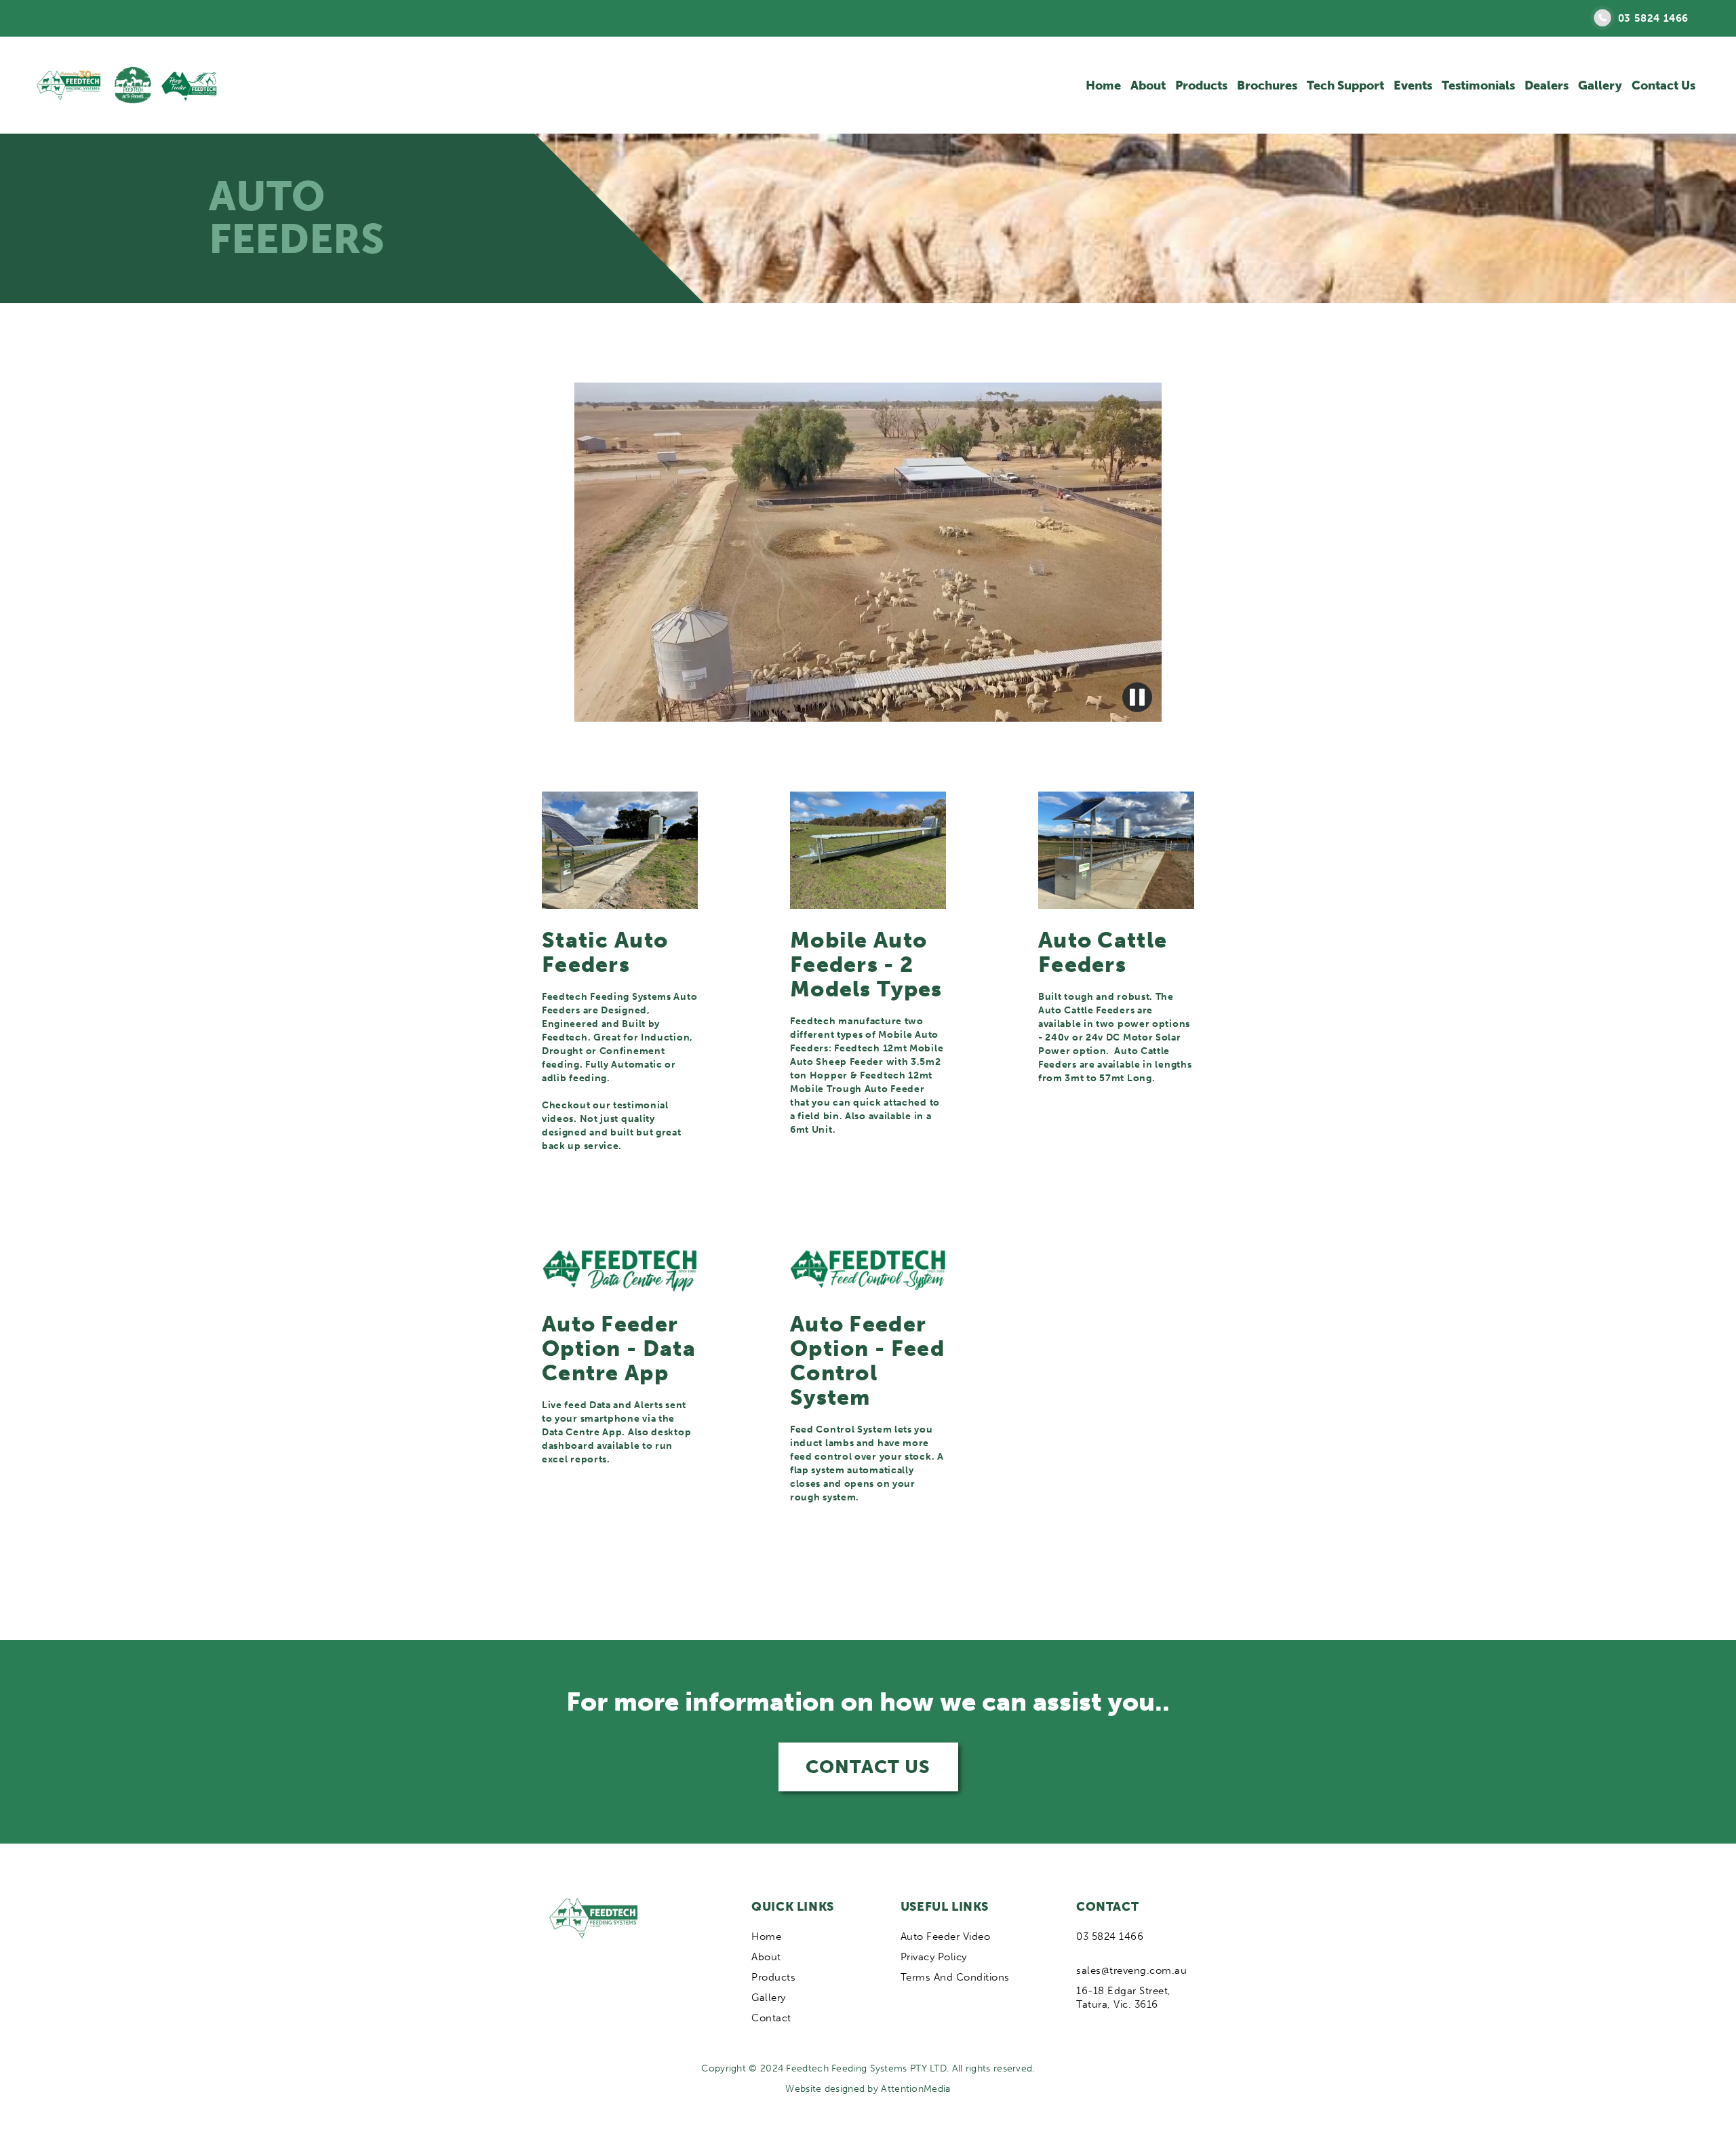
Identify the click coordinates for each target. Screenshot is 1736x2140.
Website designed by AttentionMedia (868, 2089)
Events (1413, 85)
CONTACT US (868, 1767)
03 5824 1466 (1653, 18)
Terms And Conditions (955, 1977)
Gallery (1600, 85)
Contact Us (1663, 85)
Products (1201, 85)
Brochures (1267, 85)
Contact (771, 2018)
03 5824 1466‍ (1110, 1937)
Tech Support (1345, 85)
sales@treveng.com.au (1131, 1970)
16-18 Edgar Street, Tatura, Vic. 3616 (1124, 1998)
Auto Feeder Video (946, 1937)
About (1148, 85)
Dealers (1546, 85)
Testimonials (1478, 85)
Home (1103, 85)
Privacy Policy (934, 1957)
